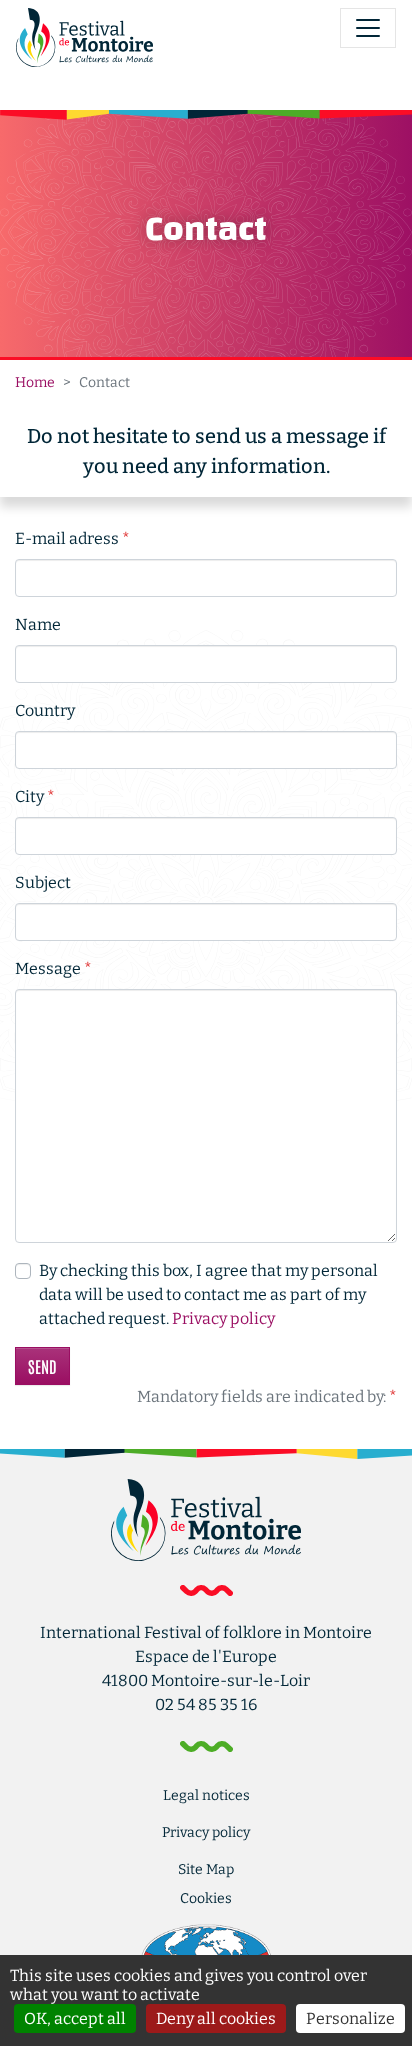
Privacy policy (223, 1318)
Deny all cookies (216, 2018)
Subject (43, 882)
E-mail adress (72, 538)
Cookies (206, 1898)
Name (38, 624)
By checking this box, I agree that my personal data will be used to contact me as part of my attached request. (208, 1294)
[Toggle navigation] (368, 28)
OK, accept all (75, 2018)
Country (45, 710)
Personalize (350, 2018)
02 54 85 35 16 (206, 1704)
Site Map (206, 1869)
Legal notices (206, 1795)
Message (53, 968)
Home (35, 382)
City (35, 796)
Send (42, 1366)
